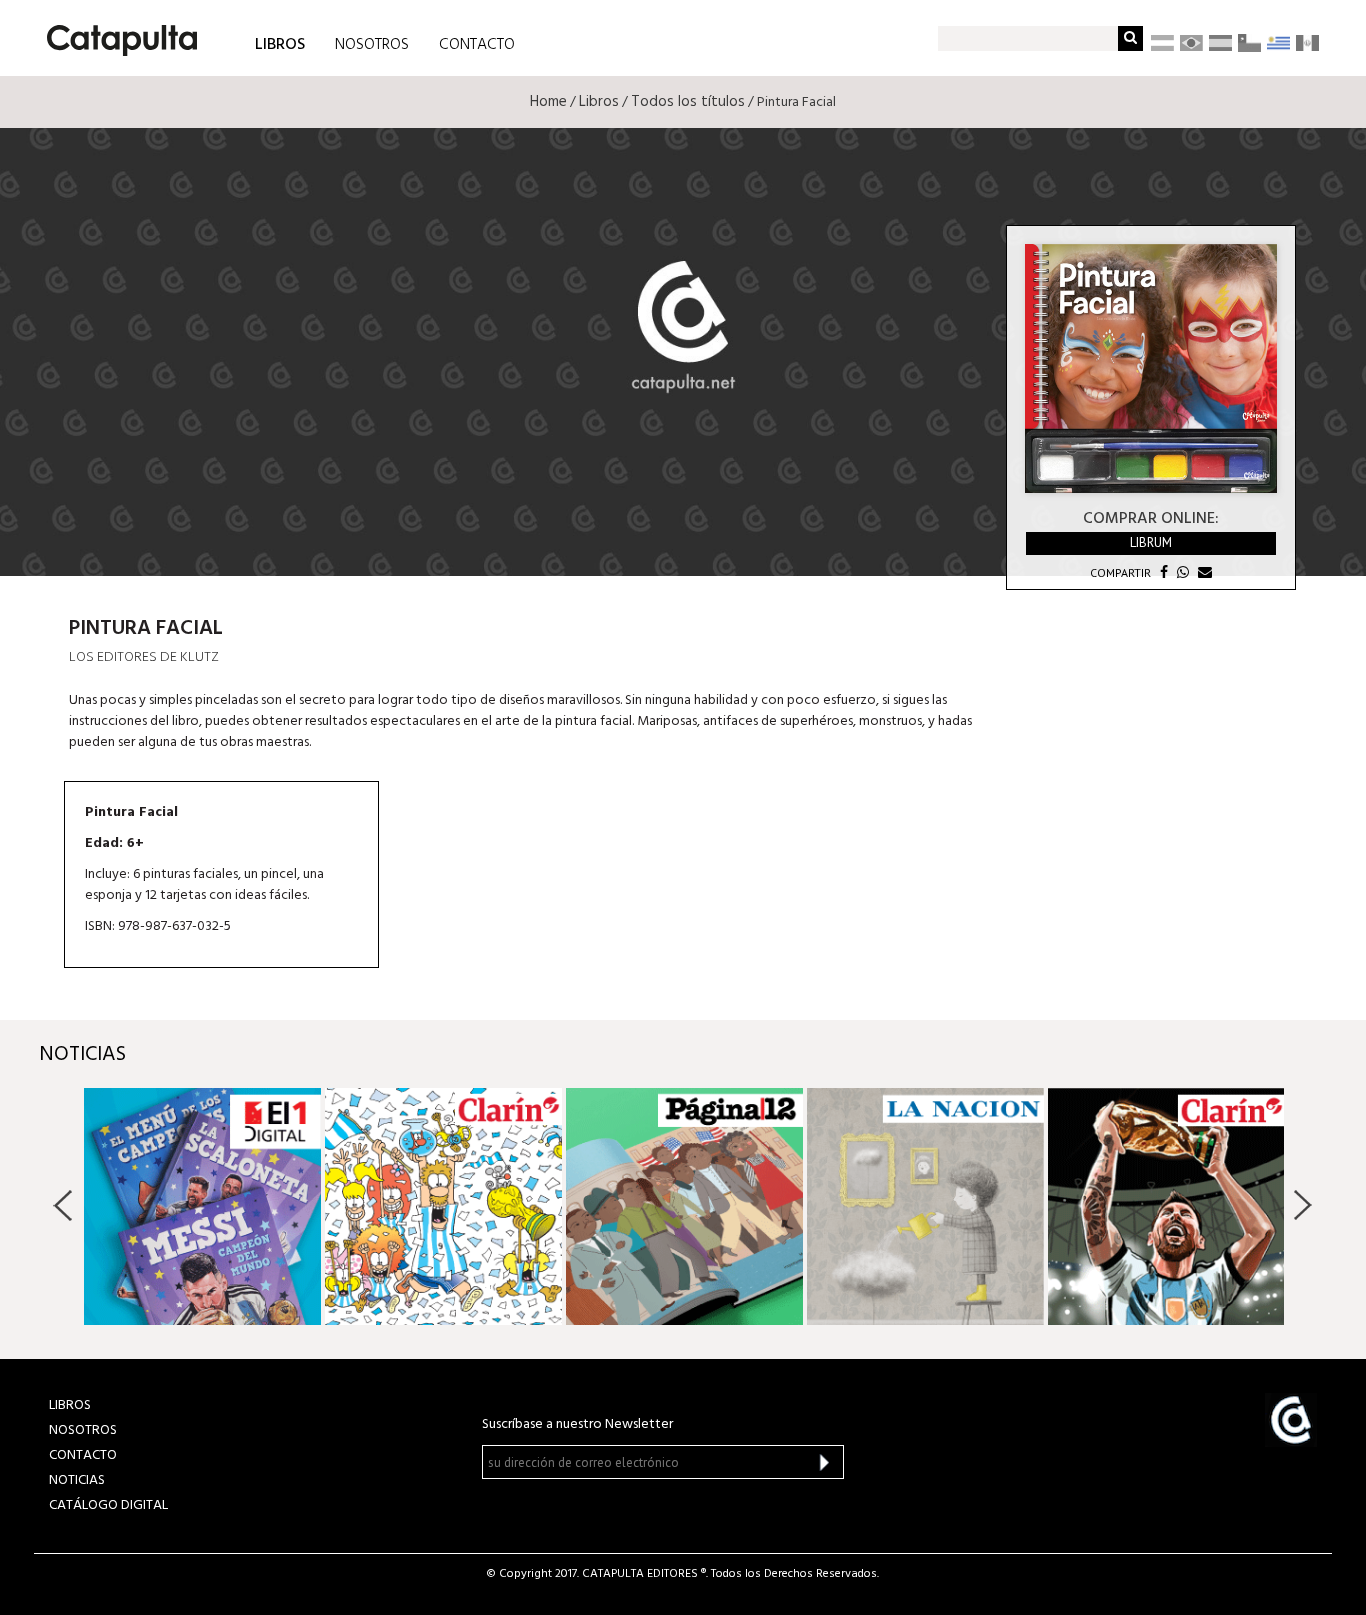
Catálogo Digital (108, 1505)
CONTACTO (477, 45)
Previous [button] (63, 1205)
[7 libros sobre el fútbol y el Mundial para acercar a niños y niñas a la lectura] (1166, 1206)
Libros (599, 102)
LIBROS (280, 43)
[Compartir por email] (1202, 572)
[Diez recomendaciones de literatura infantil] (684, 1206)
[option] (202, 1206)
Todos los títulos (688, 102)
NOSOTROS (372, 45)
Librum (1151, 542)
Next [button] (1302, 1205)
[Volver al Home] (115, 33)
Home (548, 102)
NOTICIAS (77, 1480)
